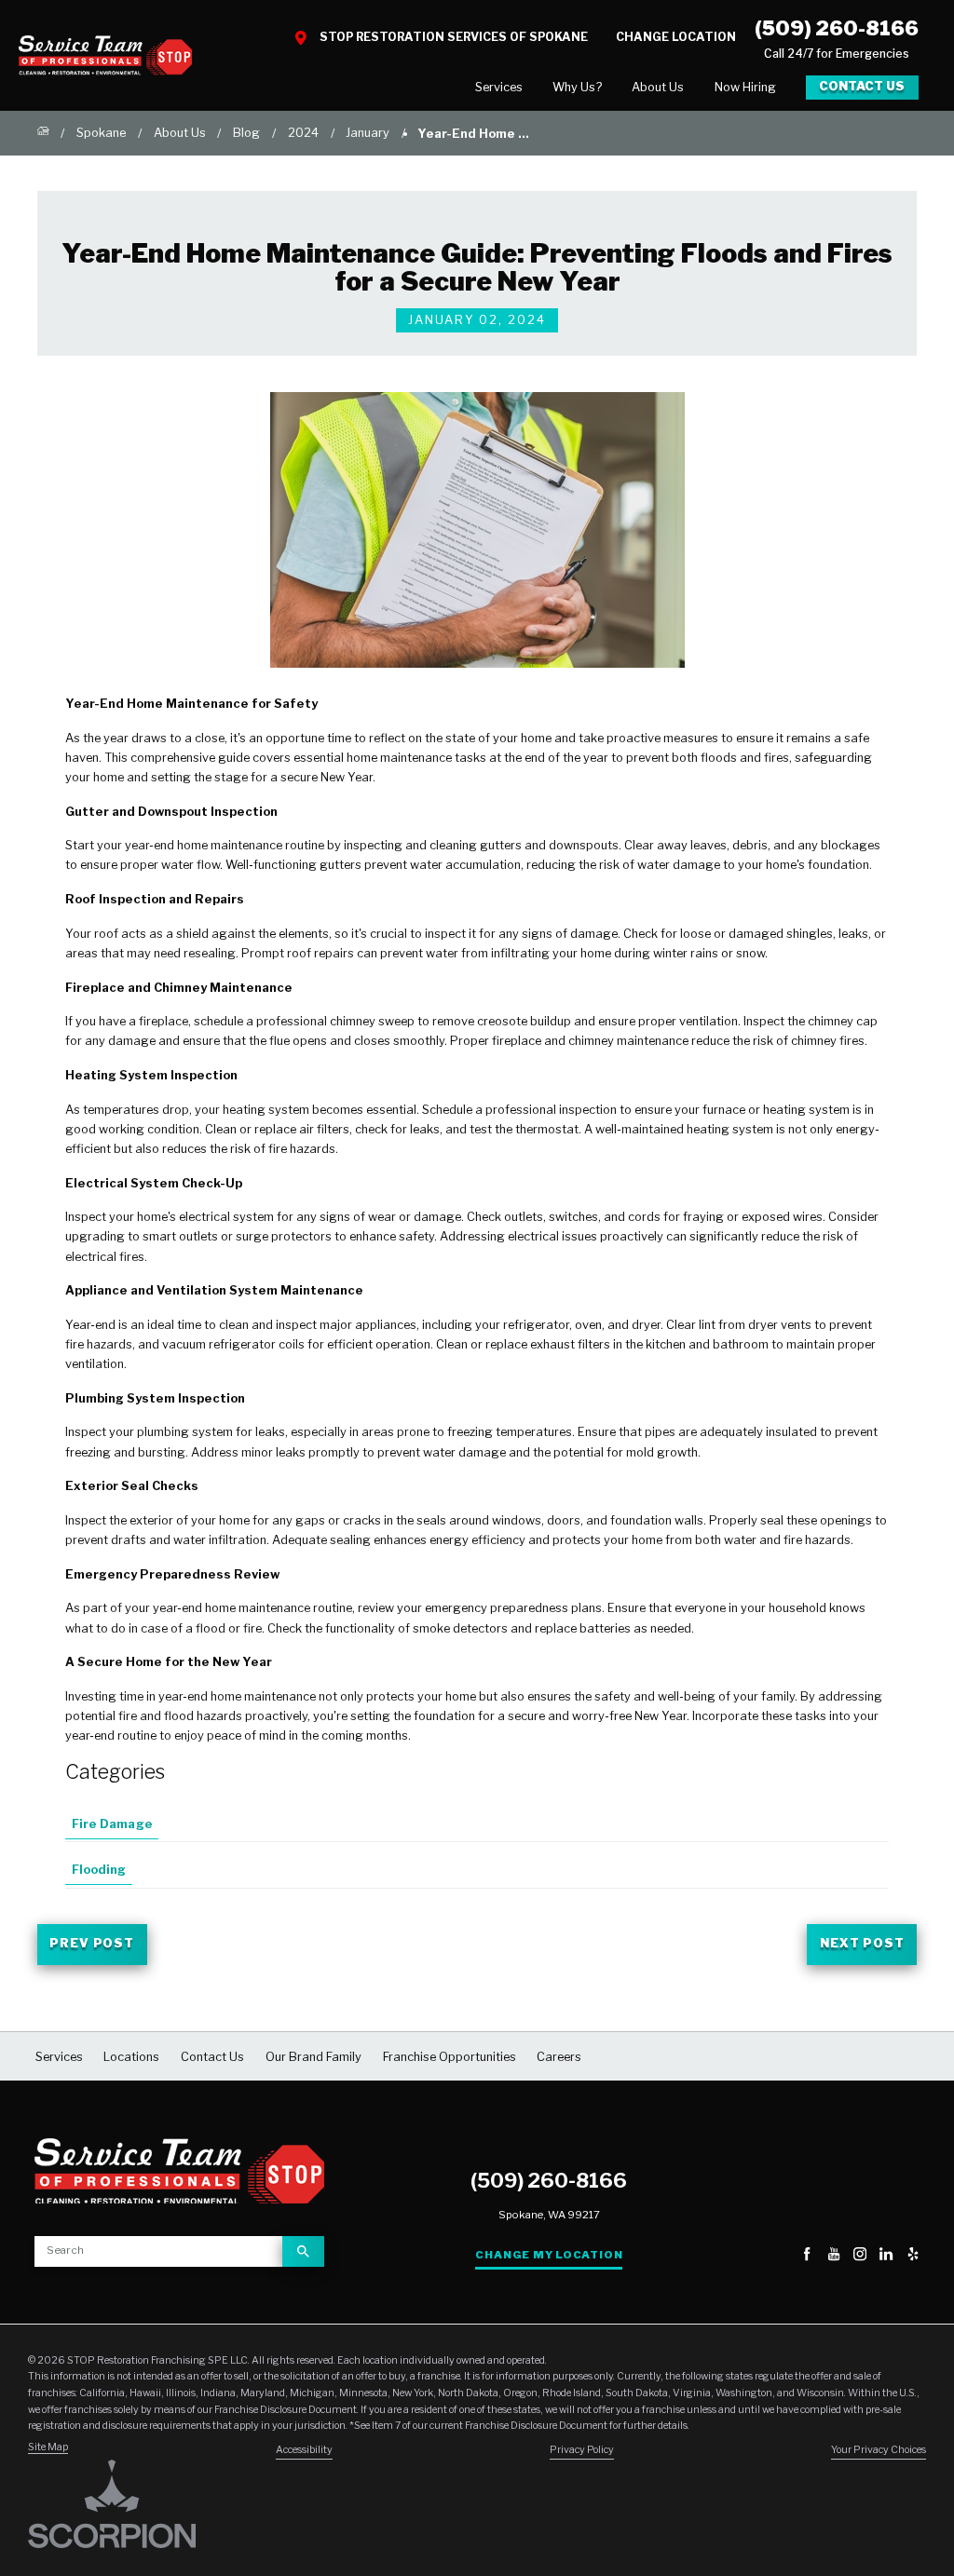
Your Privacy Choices (879, 2450)
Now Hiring (745, 87)
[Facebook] (807, 2256)
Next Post (862, 1943)
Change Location (676, 37)
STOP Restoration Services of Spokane (454, 37)
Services (499, 87)
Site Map (48, 2447)
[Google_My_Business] (781, 2256)
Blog (246, 133)
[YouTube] (834, 2256)
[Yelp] (913, 2256)
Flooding (99, 1870)
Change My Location (549, 2255)
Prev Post (92, 1943)
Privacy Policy (582, 2450)
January (368, 133)
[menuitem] (499, 87)
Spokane (101, 133)
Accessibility (304, 2450)
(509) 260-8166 (837, 28)
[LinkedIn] (886, 2256)
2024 (303, 133)
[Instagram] (860, 2256)
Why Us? (577, 87)
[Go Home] (43, 133)
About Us (658, 87)
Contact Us (862, 86)
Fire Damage (112, 1824)
